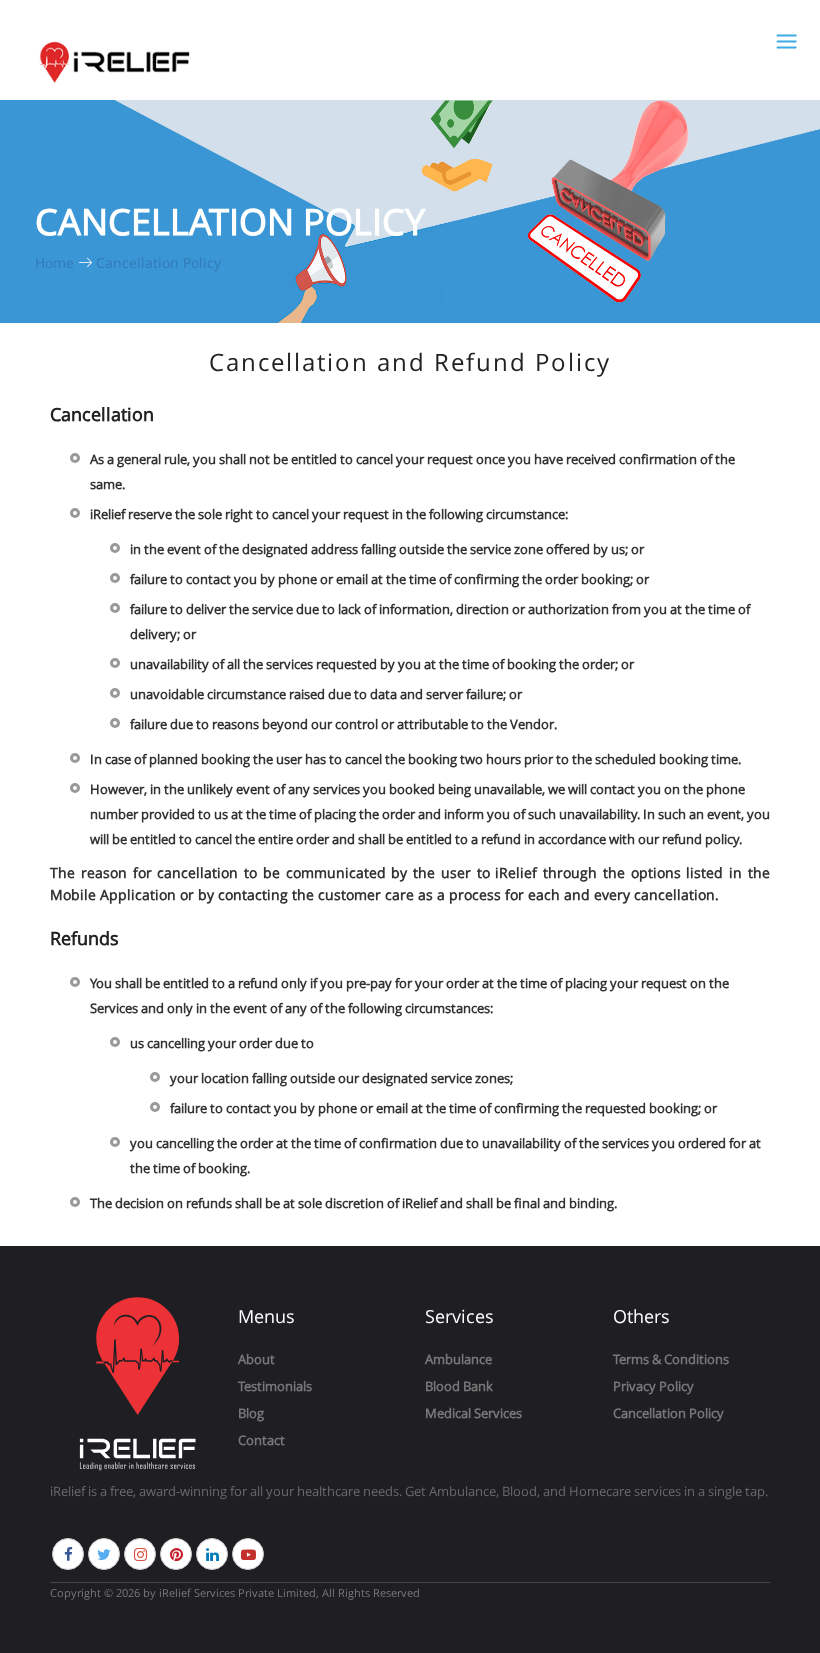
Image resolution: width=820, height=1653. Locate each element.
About (256, 1359)
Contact (261, 1440)
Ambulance (458, 1359)
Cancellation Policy (158, 262)
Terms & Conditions (671, 1359)
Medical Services (473, 1413)
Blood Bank (459, 1386)
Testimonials (275, 1386)
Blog (251, 1413)
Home (56, 262)
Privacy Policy (653, 1386)
